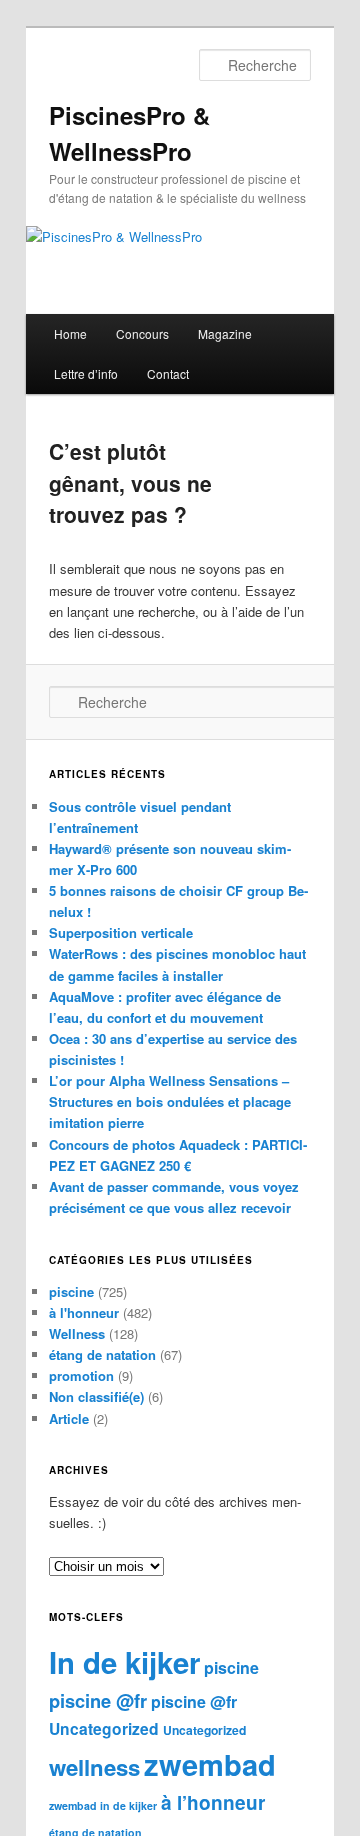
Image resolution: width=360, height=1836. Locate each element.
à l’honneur (213, 1802)
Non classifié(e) (96, 1396)
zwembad (210, 1764)
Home (70, 333)
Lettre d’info (86, 373)
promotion (81, 1375)
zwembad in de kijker (103, 1805)
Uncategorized (104, 1728)
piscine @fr (98, 1700)
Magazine (225, 333)
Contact (168, 373)
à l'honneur (84, 1312)
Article (69, 1418)
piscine (71, 1291)
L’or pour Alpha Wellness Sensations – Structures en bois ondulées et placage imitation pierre (170, 1101)
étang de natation (102, 1354)
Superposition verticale (121, 932)
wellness (94, 1767)
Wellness (77, 1333)
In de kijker (124, 1662)
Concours (142, 333)
